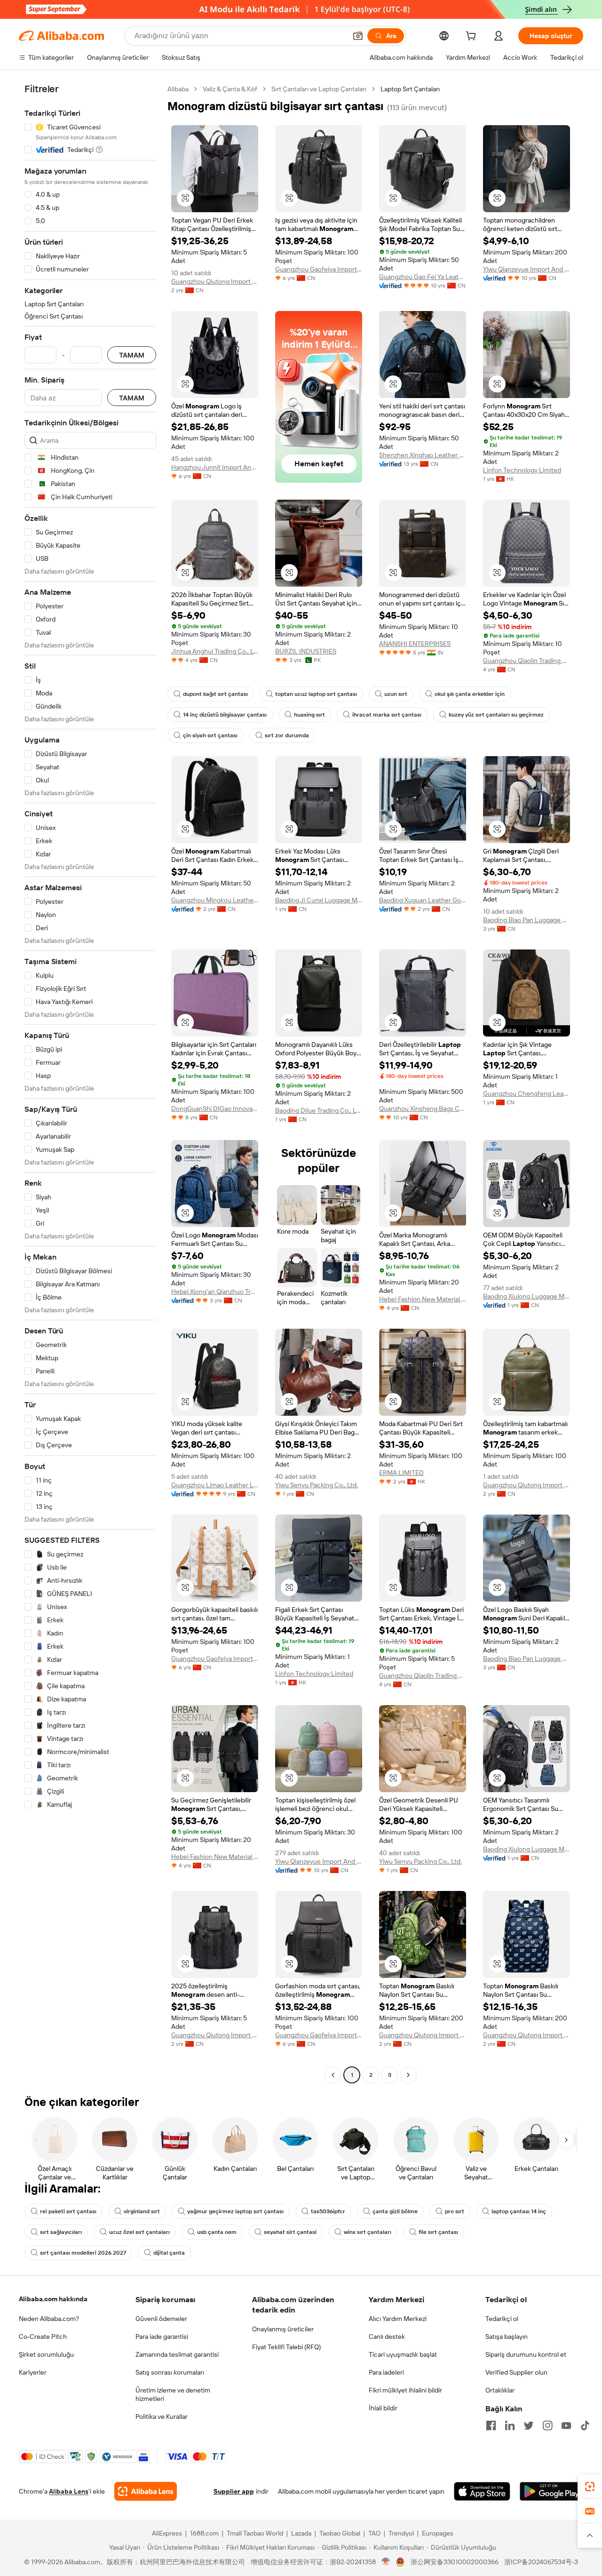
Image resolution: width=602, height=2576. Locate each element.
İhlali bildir (383, 2408)
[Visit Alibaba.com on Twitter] (529, 2425)
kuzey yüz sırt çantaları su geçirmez (496, 715)
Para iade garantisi (162, 2337)
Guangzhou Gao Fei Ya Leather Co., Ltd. (423, 277)
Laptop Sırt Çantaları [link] (410, 89)
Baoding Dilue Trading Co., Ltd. (319, 1110)
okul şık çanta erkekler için (470, 694)
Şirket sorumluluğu (46, 2354)
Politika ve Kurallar (162, 2416)
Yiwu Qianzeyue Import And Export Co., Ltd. (527, 269)
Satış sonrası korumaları (170, 2372)
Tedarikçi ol (502, 2319)
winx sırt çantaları (368, 2232)
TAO (374, 2533)
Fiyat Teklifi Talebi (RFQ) (286, 2347)
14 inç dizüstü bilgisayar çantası (225, 715)
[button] (358, 36)
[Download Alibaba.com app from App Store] (482, 2491)
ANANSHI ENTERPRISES (415, 644)
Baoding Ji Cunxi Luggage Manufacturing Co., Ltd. (319, 900)
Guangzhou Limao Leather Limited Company (215, 1485)
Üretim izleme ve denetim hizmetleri (173, 2394)
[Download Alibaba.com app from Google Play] (551, 2491)
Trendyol (401, 2533)
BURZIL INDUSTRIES (306, 651)
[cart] (473, 37)
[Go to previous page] (333, 2075)
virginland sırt (142, 2211)
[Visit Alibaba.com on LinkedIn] (510, 2425)
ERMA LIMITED (401, 1473)
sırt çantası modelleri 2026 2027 (83, 2253)
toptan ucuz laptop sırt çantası (316, 694)
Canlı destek (387, 2337)
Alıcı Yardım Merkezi (398, 2319)
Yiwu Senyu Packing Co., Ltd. (317, 1485)
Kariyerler (33, 2372)
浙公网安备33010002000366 (455, 2562)
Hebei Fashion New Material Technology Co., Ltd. (423, 1299)
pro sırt (455, 2211)
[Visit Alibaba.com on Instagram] (547, 2425)
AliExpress (167, 2533)
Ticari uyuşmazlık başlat (403, 2354)
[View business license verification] (386, 2562)
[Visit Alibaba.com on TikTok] (585, 2425)
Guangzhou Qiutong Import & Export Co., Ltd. (215, 281)
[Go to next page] (408, 2075)
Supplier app (234, 2491)
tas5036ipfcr (328, 2211)
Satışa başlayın (507, 2337)
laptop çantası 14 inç (519, 2211)
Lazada (301, 2533)
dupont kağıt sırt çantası (215, 694)
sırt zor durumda (287, 735)
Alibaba (178, 89)
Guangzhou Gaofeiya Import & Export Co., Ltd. (319, 269)
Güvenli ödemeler (161, 2319)
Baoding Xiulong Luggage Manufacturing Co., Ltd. (527, 1296)
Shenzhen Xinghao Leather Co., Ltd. (423, 455)
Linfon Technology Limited (522, 470)
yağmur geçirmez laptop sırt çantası (235, 2211)
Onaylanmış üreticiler (283, 2329)
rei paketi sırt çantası (68, 2211)
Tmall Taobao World (255, 2533)
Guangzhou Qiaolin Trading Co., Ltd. (527, 661)
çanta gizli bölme (395, 2211)
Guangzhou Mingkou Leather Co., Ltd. (215, 900)
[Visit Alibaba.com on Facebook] (491, 2425)
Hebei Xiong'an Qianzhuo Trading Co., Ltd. (215, 1292)
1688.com (204, 2533)
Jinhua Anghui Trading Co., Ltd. (215, 651)
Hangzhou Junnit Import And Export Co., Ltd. (215, 467)
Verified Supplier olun (516, 2372)
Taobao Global (340, 2533)
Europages (438, 2533)
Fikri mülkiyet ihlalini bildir (405, 2390)
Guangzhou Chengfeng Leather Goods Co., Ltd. (527, 1093)
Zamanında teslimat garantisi (177, 2354)
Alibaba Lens (69, 2491)
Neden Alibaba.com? (49, 2319)
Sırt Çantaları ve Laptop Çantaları (319, 89)
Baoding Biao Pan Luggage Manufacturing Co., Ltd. (527, 920)
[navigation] (90, 1083)
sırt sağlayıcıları (61, 2232)
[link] (590, 2487)
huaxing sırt (309, 715)
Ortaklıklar (500, 2390)
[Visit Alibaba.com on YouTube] (566, 2425)
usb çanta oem (217, 2232)
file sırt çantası (438, 2232)
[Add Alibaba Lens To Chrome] (146, 2491)
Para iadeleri (386, 2372)
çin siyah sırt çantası (210, 735)
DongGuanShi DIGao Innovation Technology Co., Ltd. (215, 1109)
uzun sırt (396, 694)
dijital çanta (169, 2253)
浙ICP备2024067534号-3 (541, 2562)
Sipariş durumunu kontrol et (526, 2354)
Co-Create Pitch (43, 2337)
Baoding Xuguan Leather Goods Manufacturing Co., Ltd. (423, 900)
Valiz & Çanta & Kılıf (230, 89)
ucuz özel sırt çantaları (139, 2232)
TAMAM (132, 355)
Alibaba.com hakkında (53, 2299)
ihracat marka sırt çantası (387, 715)
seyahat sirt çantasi (290, 2232)
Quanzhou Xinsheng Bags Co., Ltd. (423, 1109)
